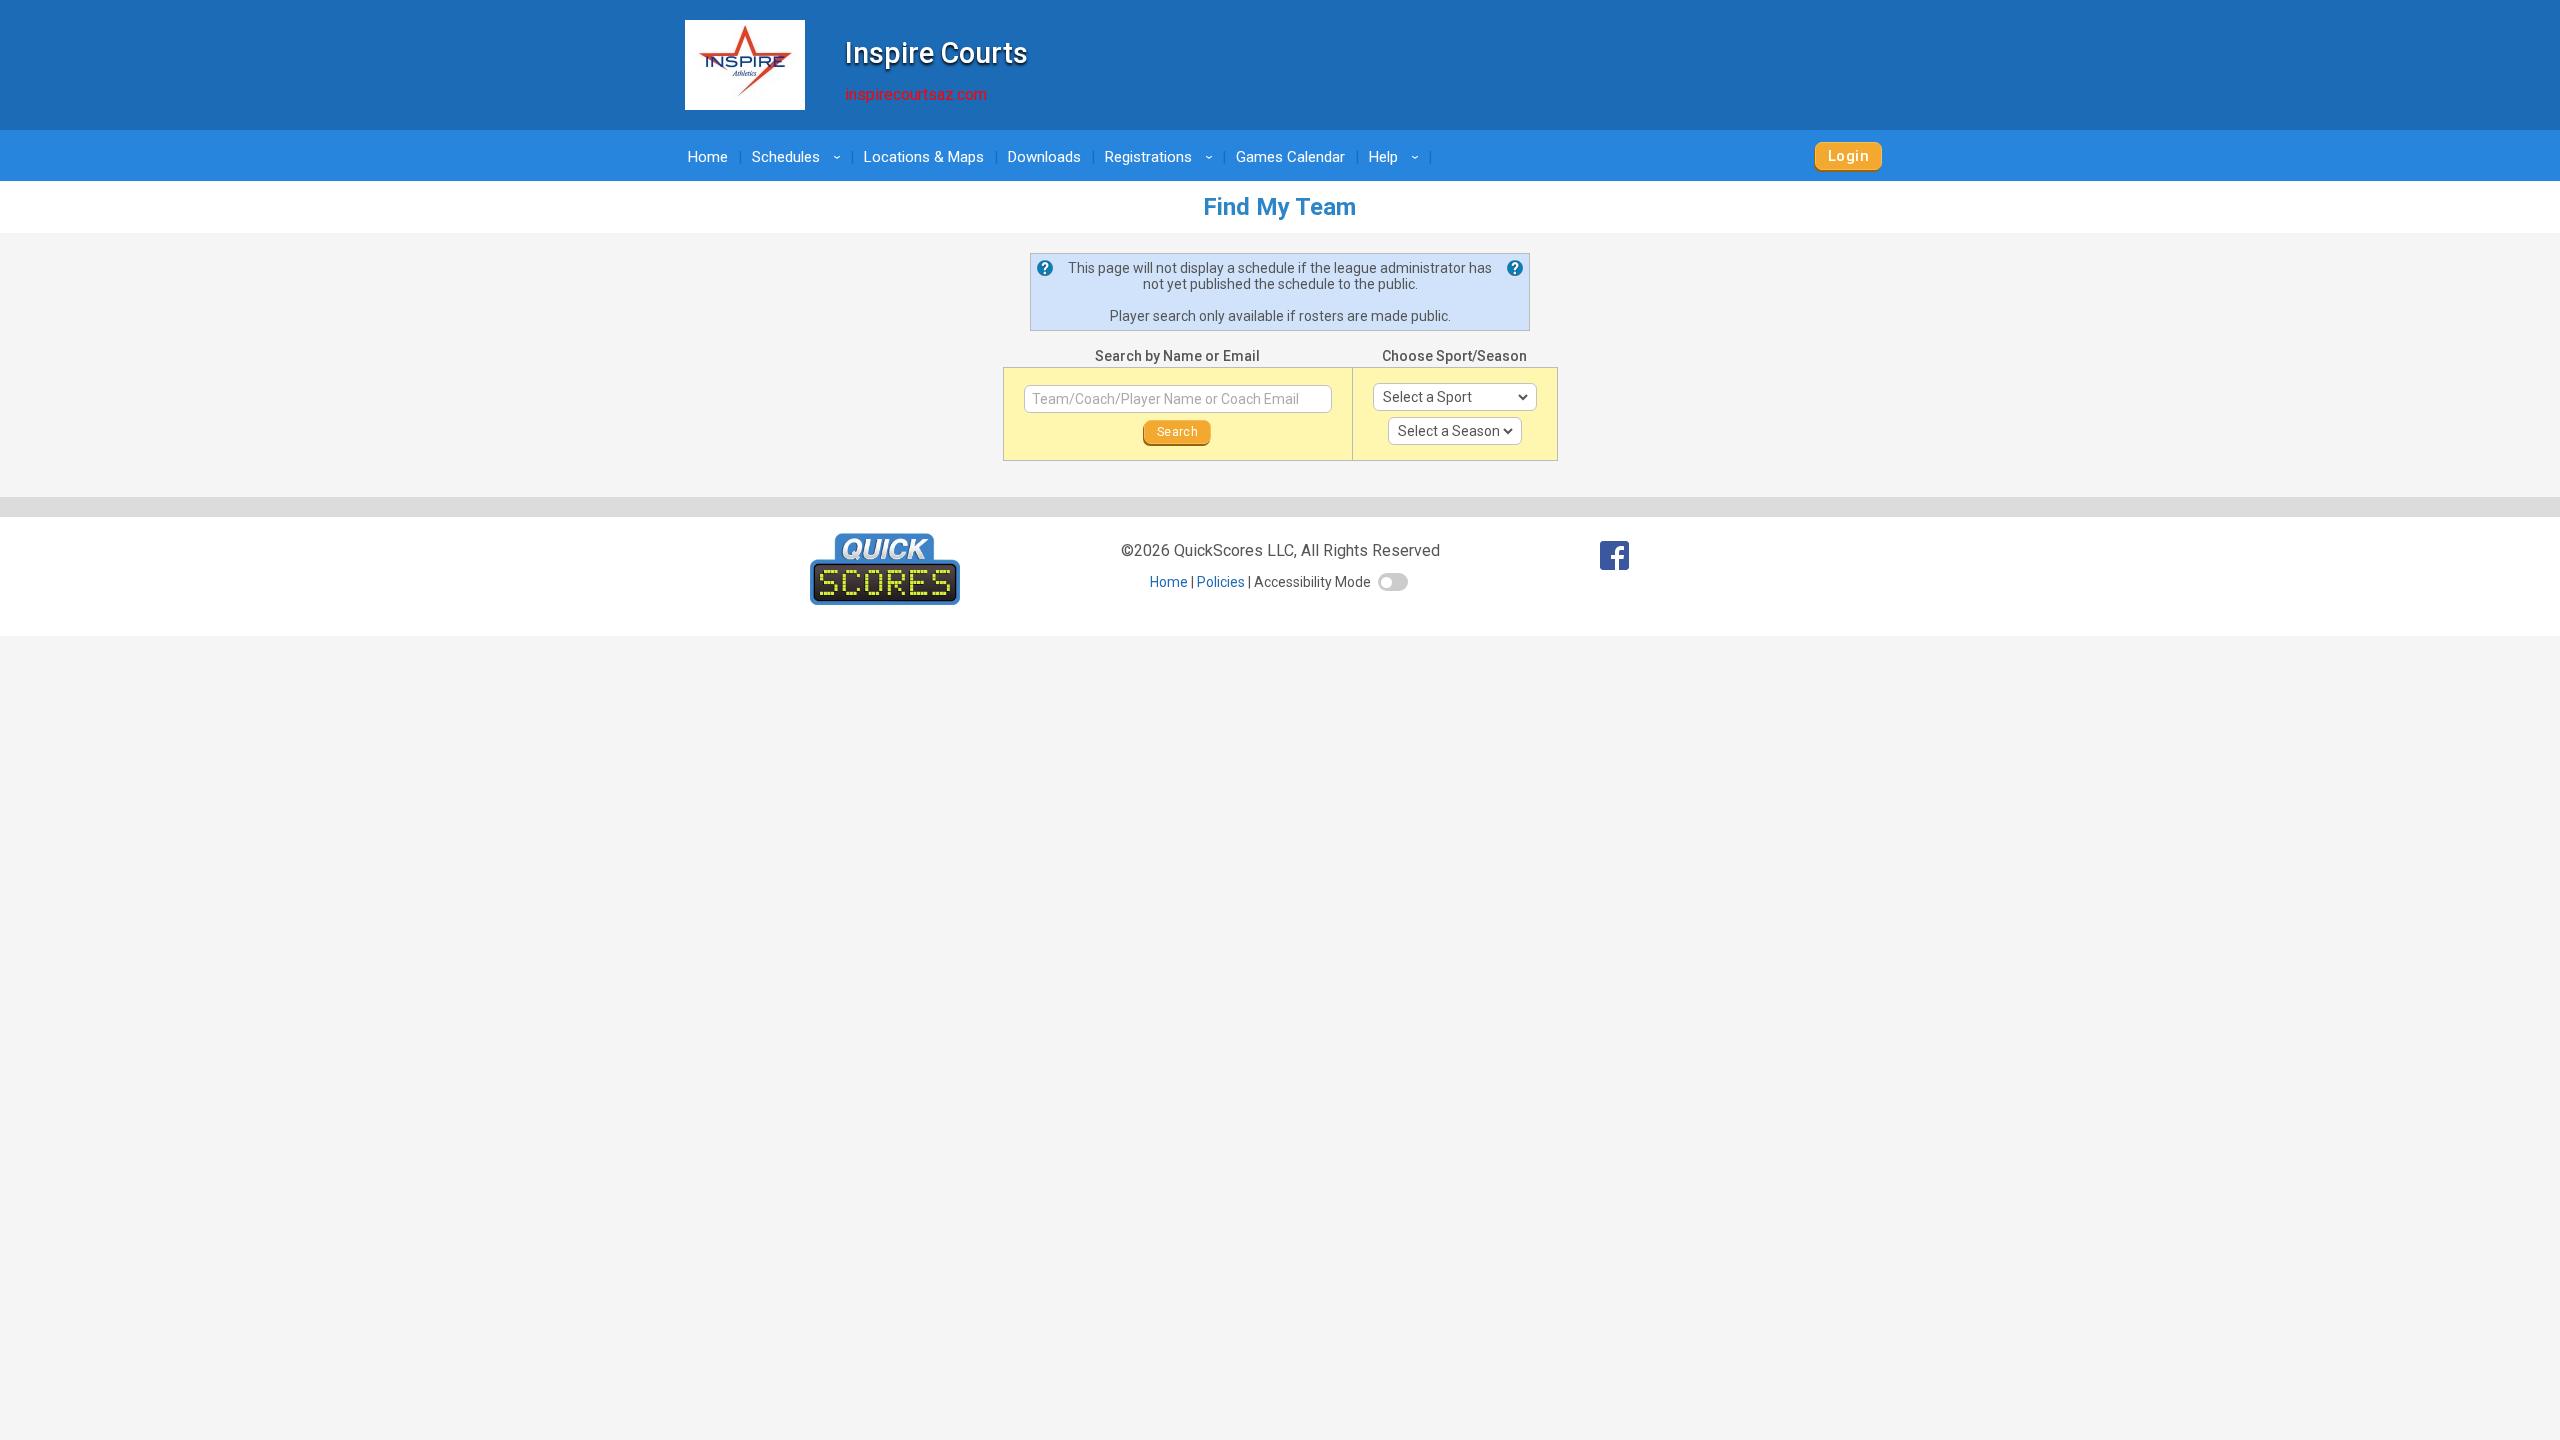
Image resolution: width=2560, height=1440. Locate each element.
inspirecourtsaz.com (916, 94)
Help (1397, 157)
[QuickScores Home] (885, 599)
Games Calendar (1290, 157)
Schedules (799, 157)
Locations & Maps (924, 157)
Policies (1221, 582)
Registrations (1162, 157)
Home (708, 157)
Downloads (1044, 157)
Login (1848, 156)
